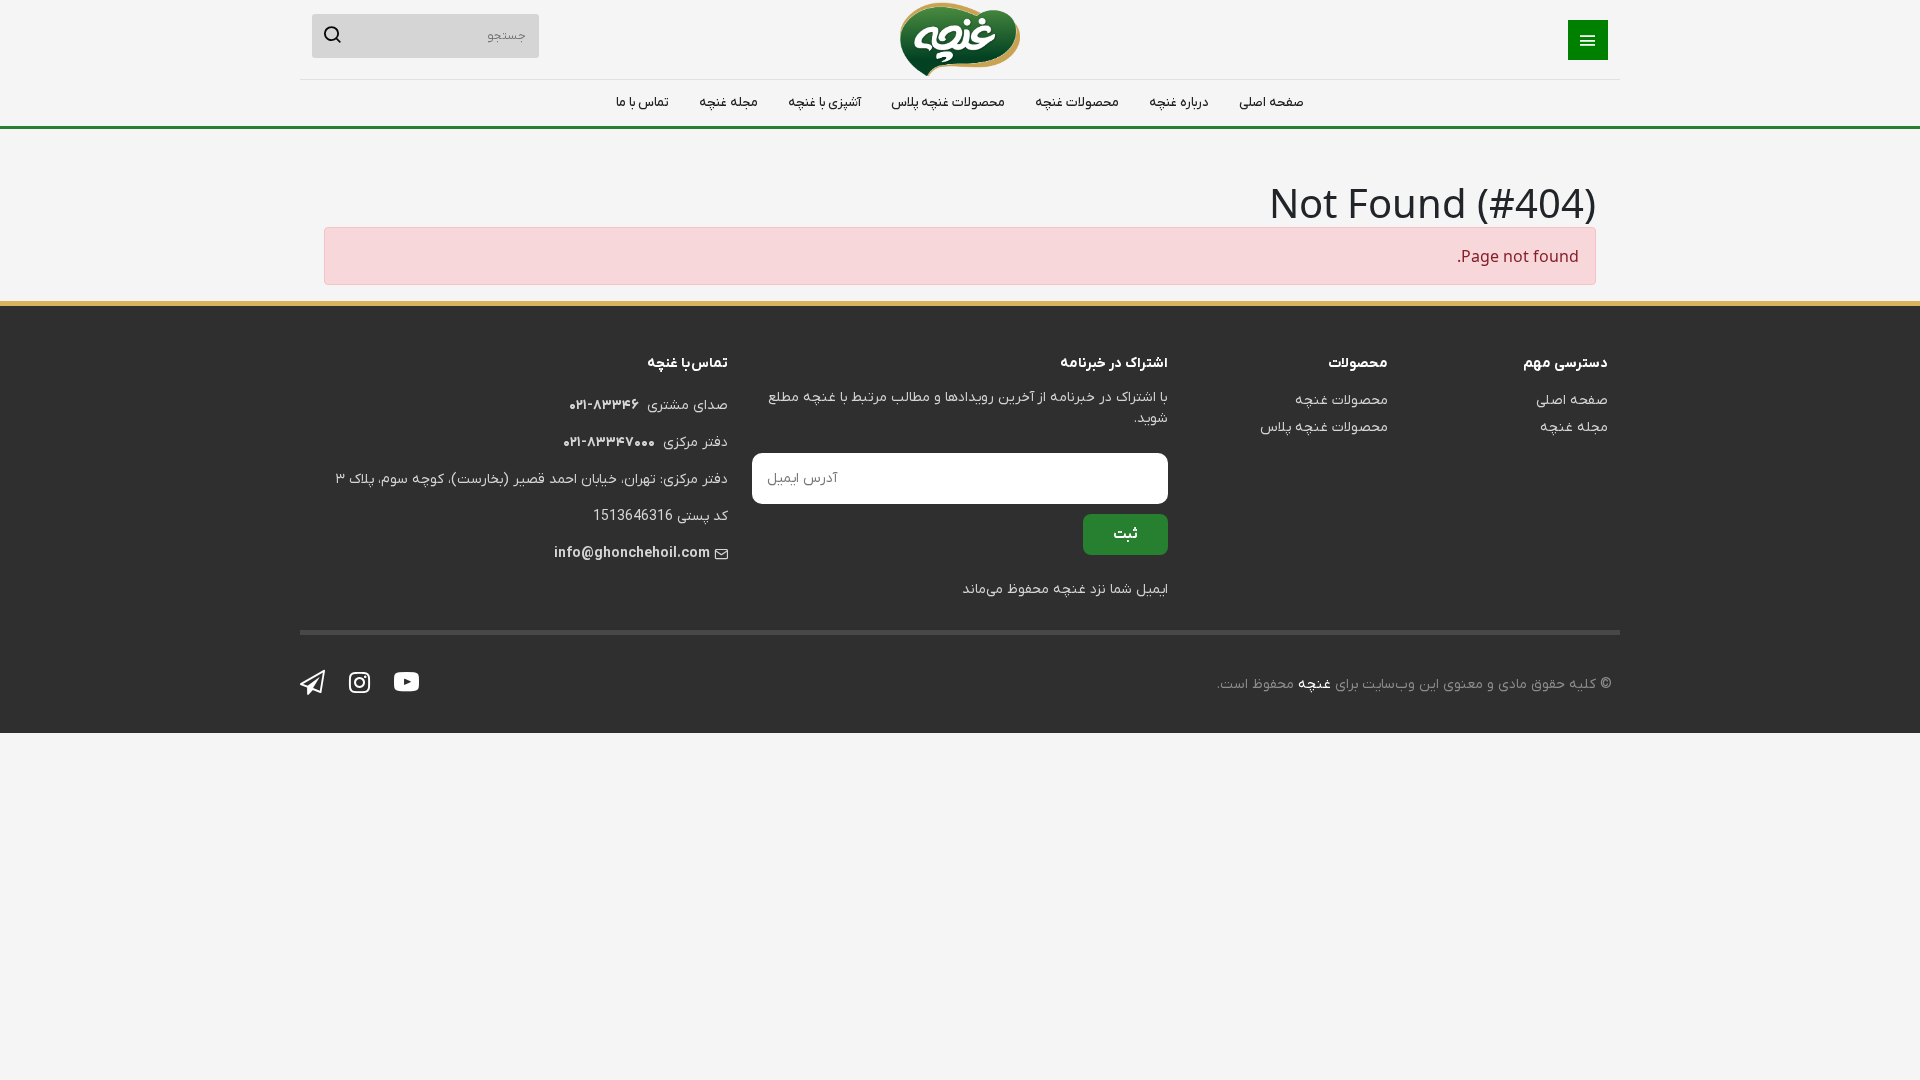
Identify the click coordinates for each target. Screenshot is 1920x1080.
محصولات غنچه (1077, 102)
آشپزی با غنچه (824, 102)
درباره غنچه (1179, 102)
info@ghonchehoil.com (632, 553)
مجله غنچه (728, 102)
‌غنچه (1312, 684)
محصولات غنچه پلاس (948, 102)
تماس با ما (642, 102)
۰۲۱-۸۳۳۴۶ (604, 405)
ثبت (1125, 534)
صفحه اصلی (1271, 102)
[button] (1588, 40)
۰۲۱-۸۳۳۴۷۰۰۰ (609, 442)
